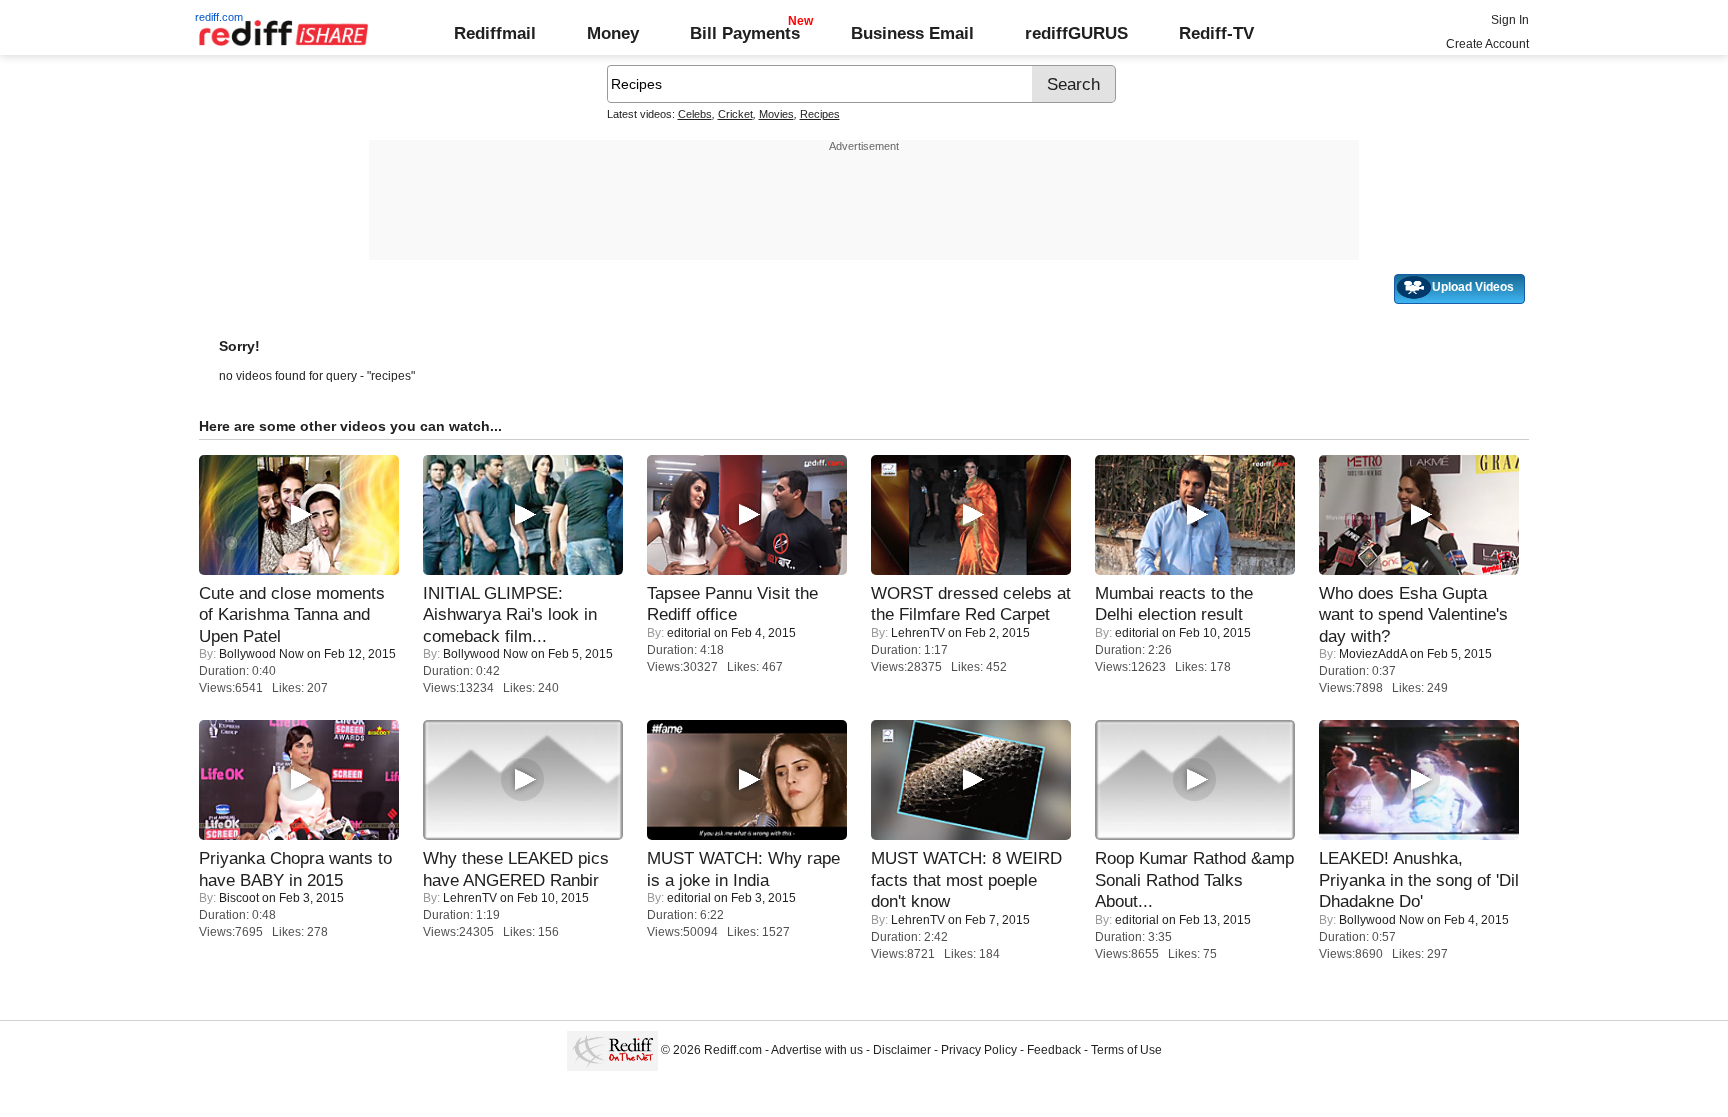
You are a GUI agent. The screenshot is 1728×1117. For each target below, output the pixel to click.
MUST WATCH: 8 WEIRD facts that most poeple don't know (966, 879)
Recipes (820, 114)
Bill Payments (745, 33)
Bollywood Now (261, 654)
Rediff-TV (1216, 33)
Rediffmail (495, 33)
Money (613, 33)
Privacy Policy (979, 1050)
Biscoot (239, 898)
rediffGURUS (1076, 33)
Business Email (912, 33)
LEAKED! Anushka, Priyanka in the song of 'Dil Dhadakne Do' (1419, 879)
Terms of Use (1126, 1050)
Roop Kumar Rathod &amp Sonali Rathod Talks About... (1194, 879)
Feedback (1054, 1050)
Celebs (695, 114)
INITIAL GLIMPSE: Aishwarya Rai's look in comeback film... (510, 614)
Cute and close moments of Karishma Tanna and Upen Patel (292, 614)
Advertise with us (817, 1050)
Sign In (1510, 20)
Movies (776, 114)
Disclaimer (902, 1050)
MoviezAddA (1373, 654)
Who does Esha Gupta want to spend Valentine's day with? (1413, 614)
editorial (689, 633)
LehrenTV (918, 633)
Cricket (735, 114)
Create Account (1487, 44)
